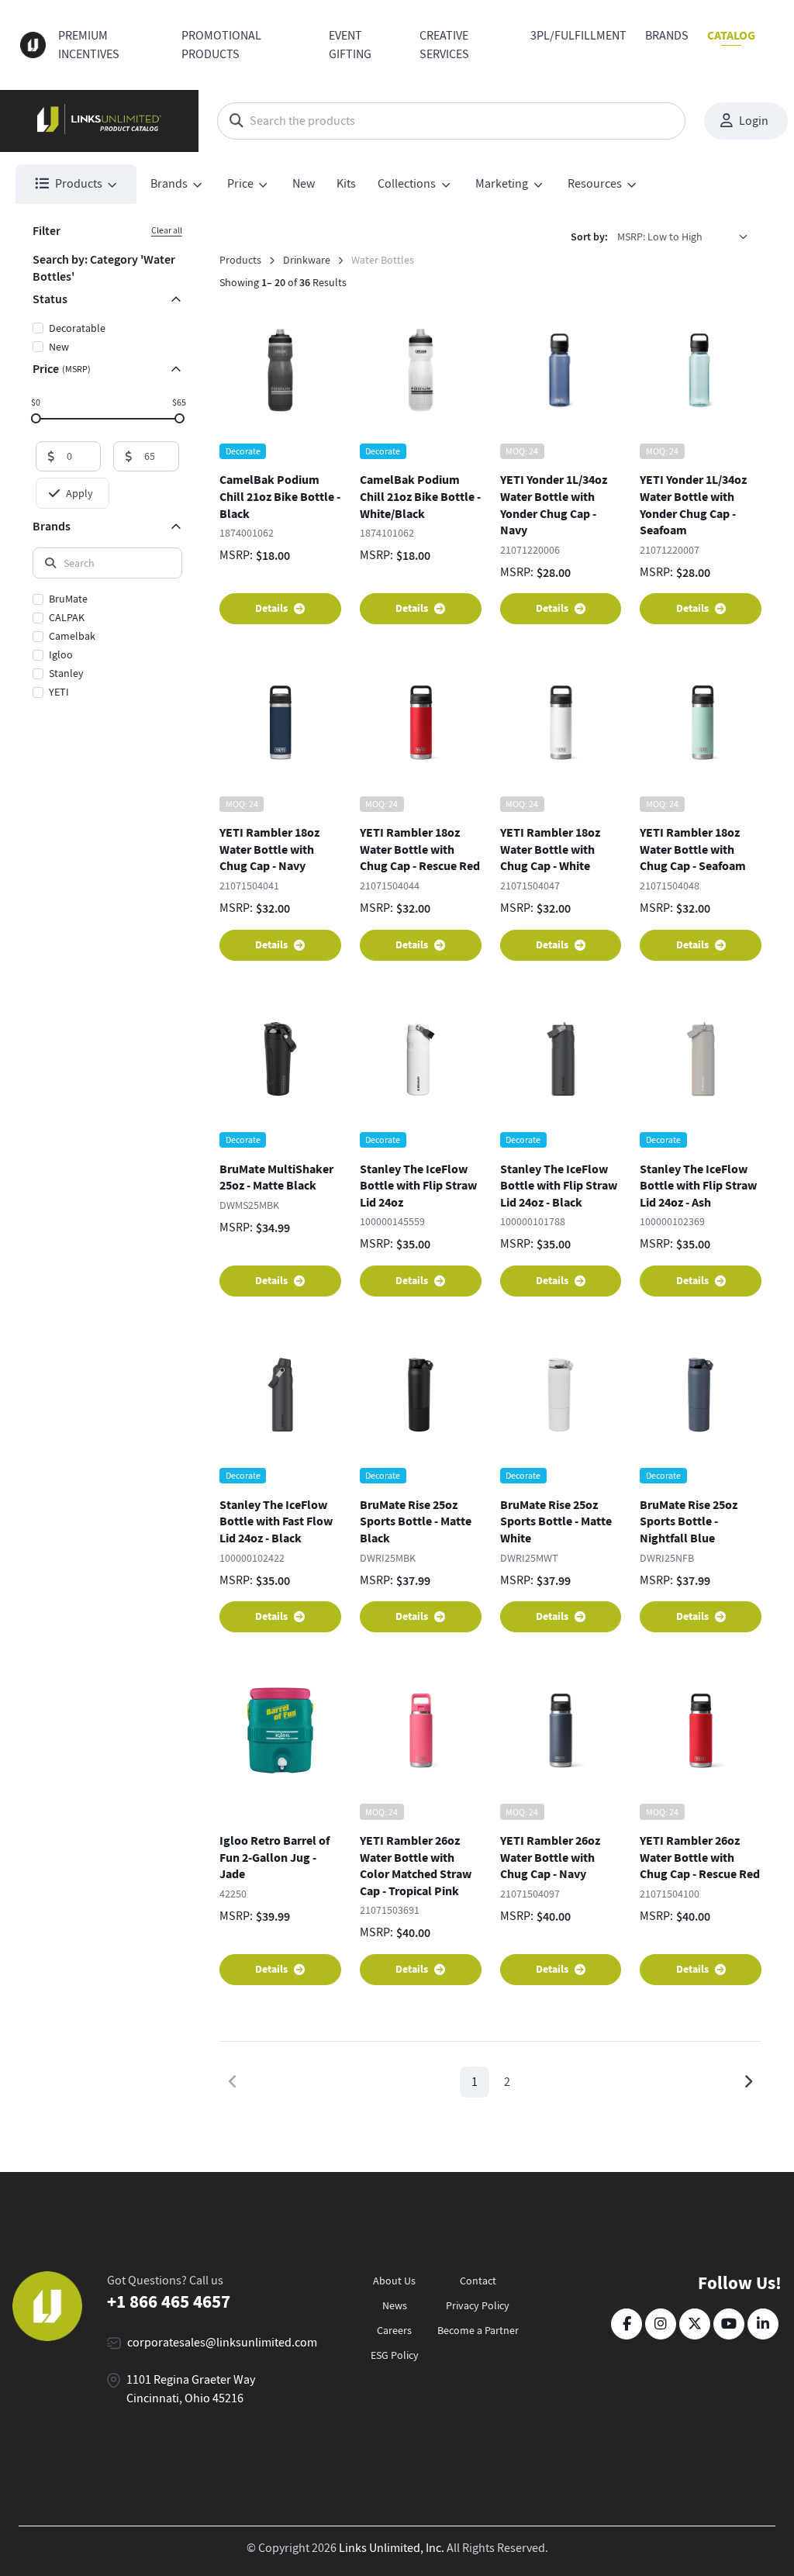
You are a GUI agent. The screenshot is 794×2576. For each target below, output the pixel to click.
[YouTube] (729, 2324)
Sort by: (589, 237)
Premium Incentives (89, 45)
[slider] (35, 418)
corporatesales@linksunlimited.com (222, 2343)
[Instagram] (661, 2324)
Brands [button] (169, 184)
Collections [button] (407, 184)
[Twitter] (695, 2324)
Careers (394, 2330)
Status (50, 299)
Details (271, 608)
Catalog (731, 35)
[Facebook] (627, 2324)
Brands (667, 36)
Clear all (167, 230)
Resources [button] (595, 184)
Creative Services (444, 45)
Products (240, 260)
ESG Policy (395, 2355)
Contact (478, 2281)
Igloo (61, 654)
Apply (79, 493)
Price (62, 369)
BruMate (68, 599)
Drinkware (307, 260)
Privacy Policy (478, 2305)
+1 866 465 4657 (169, 2301)
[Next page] (748, 2082)
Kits (346, 184)
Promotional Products (221, 45)
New (304, 184)
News (395, 2305)
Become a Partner (478, 2330)
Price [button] (240, 184)
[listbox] (688, 237)
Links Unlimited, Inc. (392, 2548)
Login (754, 121)
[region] (107, 647)
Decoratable (77, 328)
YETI (59, 692)
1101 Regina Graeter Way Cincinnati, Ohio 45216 (191, 2389)
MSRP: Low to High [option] (660, 237)
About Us (394, 2281)
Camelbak (72, 636)
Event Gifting (350, 45)
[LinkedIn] (763, 2324)
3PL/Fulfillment (578, 36)
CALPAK (67, 617)
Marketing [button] (502, 184)
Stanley (66, 673)
